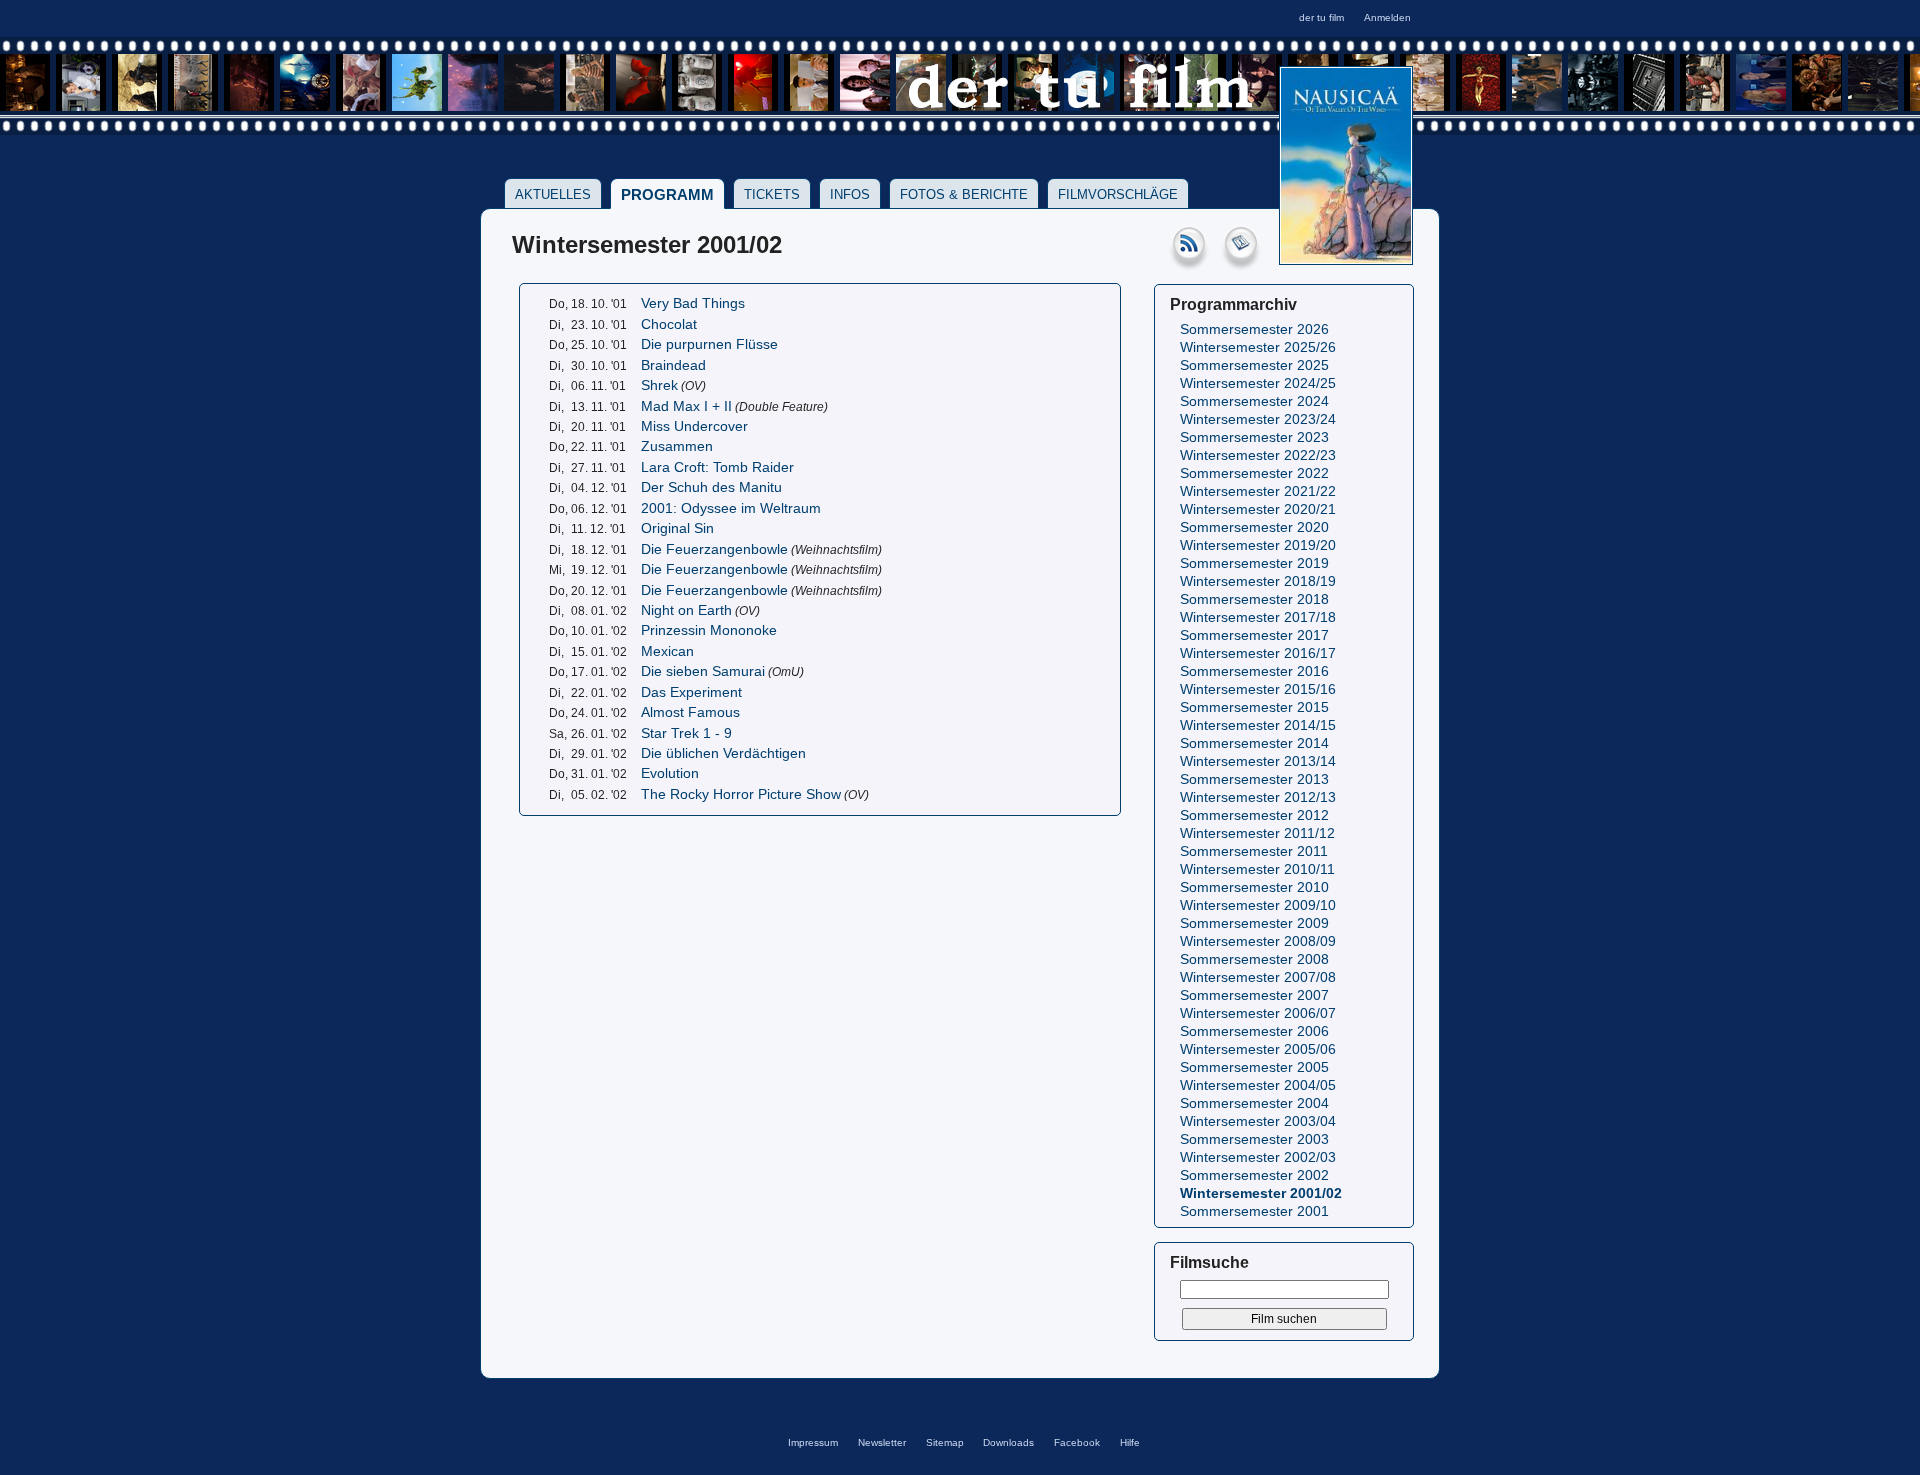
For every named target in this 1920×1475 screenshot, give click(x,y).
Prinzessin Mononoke (709, 630)
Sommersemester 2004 (1254, 1103)
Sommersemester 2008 (1254, 959)
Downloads (1008, 1442)
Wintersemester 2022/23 (1258, 455)
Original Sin (677, 528)
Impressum (813, 1442)
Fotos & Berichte (964, 194)
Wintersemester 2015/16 (1258, 689)
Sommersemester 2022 (1254, 473)
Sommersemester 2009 (1254, 923)
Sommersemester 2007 (1254, 995)
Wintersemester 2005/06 (1258, 1049)
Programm (667, 194)
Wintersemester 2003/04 (1258, 1121)
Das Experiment (691, 692)
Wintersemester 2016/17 (1258, 653)
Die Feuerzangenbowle (714, 549)
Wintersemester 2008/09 (1258, 941)
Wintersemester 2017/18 (1258, 617)
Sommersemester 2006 (1254, 1031)
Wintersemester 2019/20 (1258, 545)
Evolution (670, 773)
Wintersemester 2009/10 (1258, 905)
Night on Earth (686, 610)
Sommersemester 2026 (1254, 329)
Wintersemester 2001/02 (1261, 1193)
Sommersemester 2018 (1254, 599)
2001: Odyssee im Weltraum (731, 508)
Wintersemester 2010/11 (1257, 869)
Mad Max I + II (686, 406)
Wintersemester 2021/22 (1258, 491)
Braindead (673, 365)
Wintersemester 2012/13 (1258, 797)
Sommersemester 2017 (1254, 635)
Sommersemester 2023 (1254, 437)
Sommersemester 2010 (1254, 887)
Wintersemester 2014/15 (1258, 725)
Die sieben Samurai (703, 671)
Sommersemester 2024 (1254, 401)
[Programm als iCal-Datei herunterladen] (1241, 261)
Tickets (772, 194)
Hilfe (1130, 1442)
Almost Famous (690, 712)
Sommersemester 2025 (1254, 365)
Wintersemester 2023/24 (1258, 419)
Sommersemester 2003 (1254, 1139)
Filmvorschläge (1118, 194)
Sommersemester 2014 (1254, 743)
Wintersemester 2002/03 (1258, 1157)
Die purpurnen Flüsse (709, 344)
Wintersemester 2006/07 (1258, 1013)
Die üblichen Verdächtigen (723, 753)
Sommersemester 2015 (1254, 707)
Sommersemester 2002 (1254, 1175)
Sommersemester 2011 (1254, 851)
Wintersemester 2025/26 (1258, 347)
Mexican (667, 651)
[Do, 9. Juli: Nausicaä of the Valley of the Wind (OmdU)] (1346, 258)
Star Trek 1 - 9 (686, 733)
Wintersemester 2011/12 (1257, 833)
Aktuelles (553, 194)
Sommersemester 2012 (1254, 815)
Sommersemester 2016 (1254, 671)
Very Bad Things (693, 303)
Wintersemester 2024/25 (1258, 383)
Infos (850, 194)
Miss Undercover (694, 426)
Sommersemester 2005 (1254, 1067)
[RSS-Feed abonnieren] (1189, 261)
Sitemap (945, 1442)
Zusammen (677, 446)
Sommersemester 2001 (1254, 1211)
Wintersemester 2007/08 (1258, 977)
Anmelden (1387, 17)
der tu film (1321, 17)
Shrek (659, 385)
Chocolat (669, 324)
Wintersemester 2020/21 (1258, 509)
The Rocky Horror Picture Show (741, 794)
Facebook (1077, 1442)
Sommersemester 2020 (1254, 527)
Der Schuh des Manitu (711, 487)
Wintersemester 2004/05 (1258, 1085)
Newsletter (882, 1442)
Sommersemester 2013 (1254, 779)
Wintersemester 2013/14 (1258, 761)
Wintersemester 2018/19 (1258, 581)
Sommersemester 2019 (1254, 563)
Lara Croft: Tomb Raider (717, 467)
